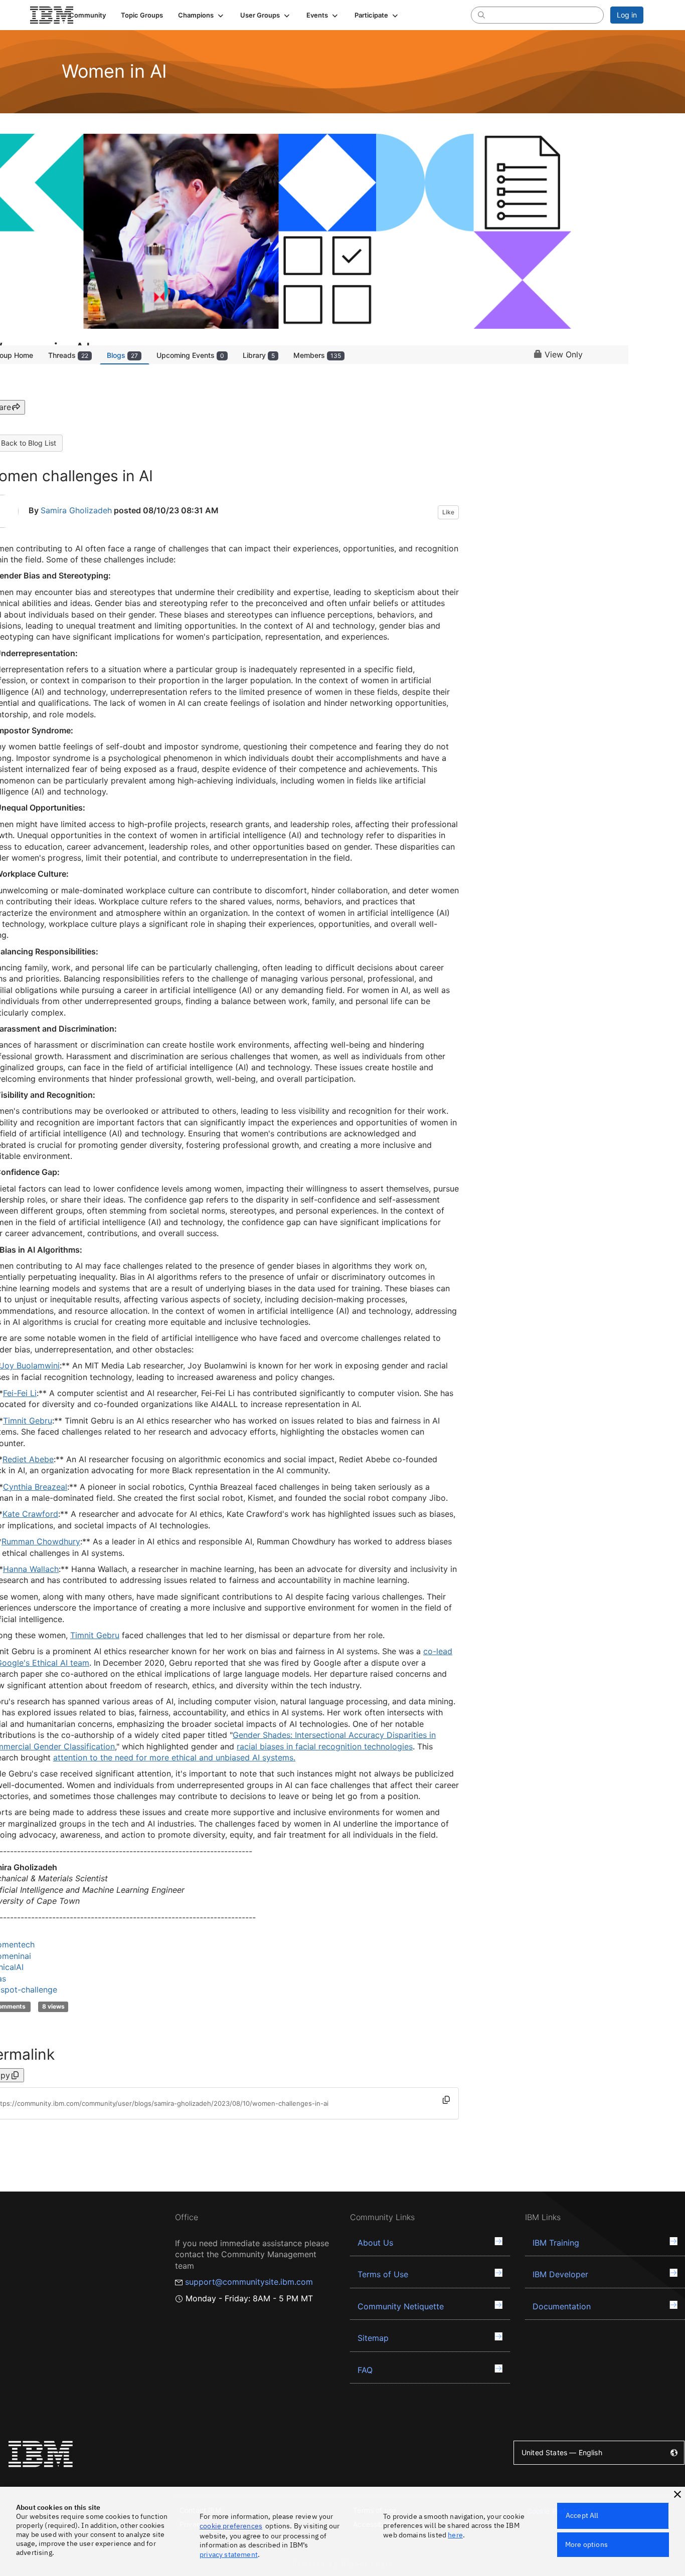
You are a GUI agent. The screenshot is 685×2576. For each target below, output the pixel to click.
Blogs (122, 355)
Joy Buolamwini (30, 1365)
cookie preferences (231, 2526)
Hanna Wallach (31, 1569)
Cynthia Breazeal (35, 1487)
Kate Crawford (30, 1514)
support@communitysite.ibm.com (249, 2282)
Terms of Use (383, 2274)
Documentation (562, 2306)
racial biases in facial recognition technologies (325, 1746)
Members (317, 355)
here (455, 2535)
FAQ (365, 2370)
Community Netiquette (401, 2306)
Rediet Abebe (28, 1459)
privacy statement (229, 2554)
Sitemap (373, 2338)
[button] (202, 15)
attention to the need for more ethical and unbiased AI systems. (174, 1757)
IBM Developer (560, 2274)
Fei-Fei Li (20, 1393)
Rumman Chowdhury (41, 1541)
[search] (481, 15)
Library (259, 355)
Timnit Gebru (28, 1421)
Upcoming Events (190, 355)
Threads (68, 355)
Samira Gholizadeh (76, 510)
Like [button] (448, 512)
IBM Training (556, 2243)
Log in (627, 15)
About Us (375, 2243)
